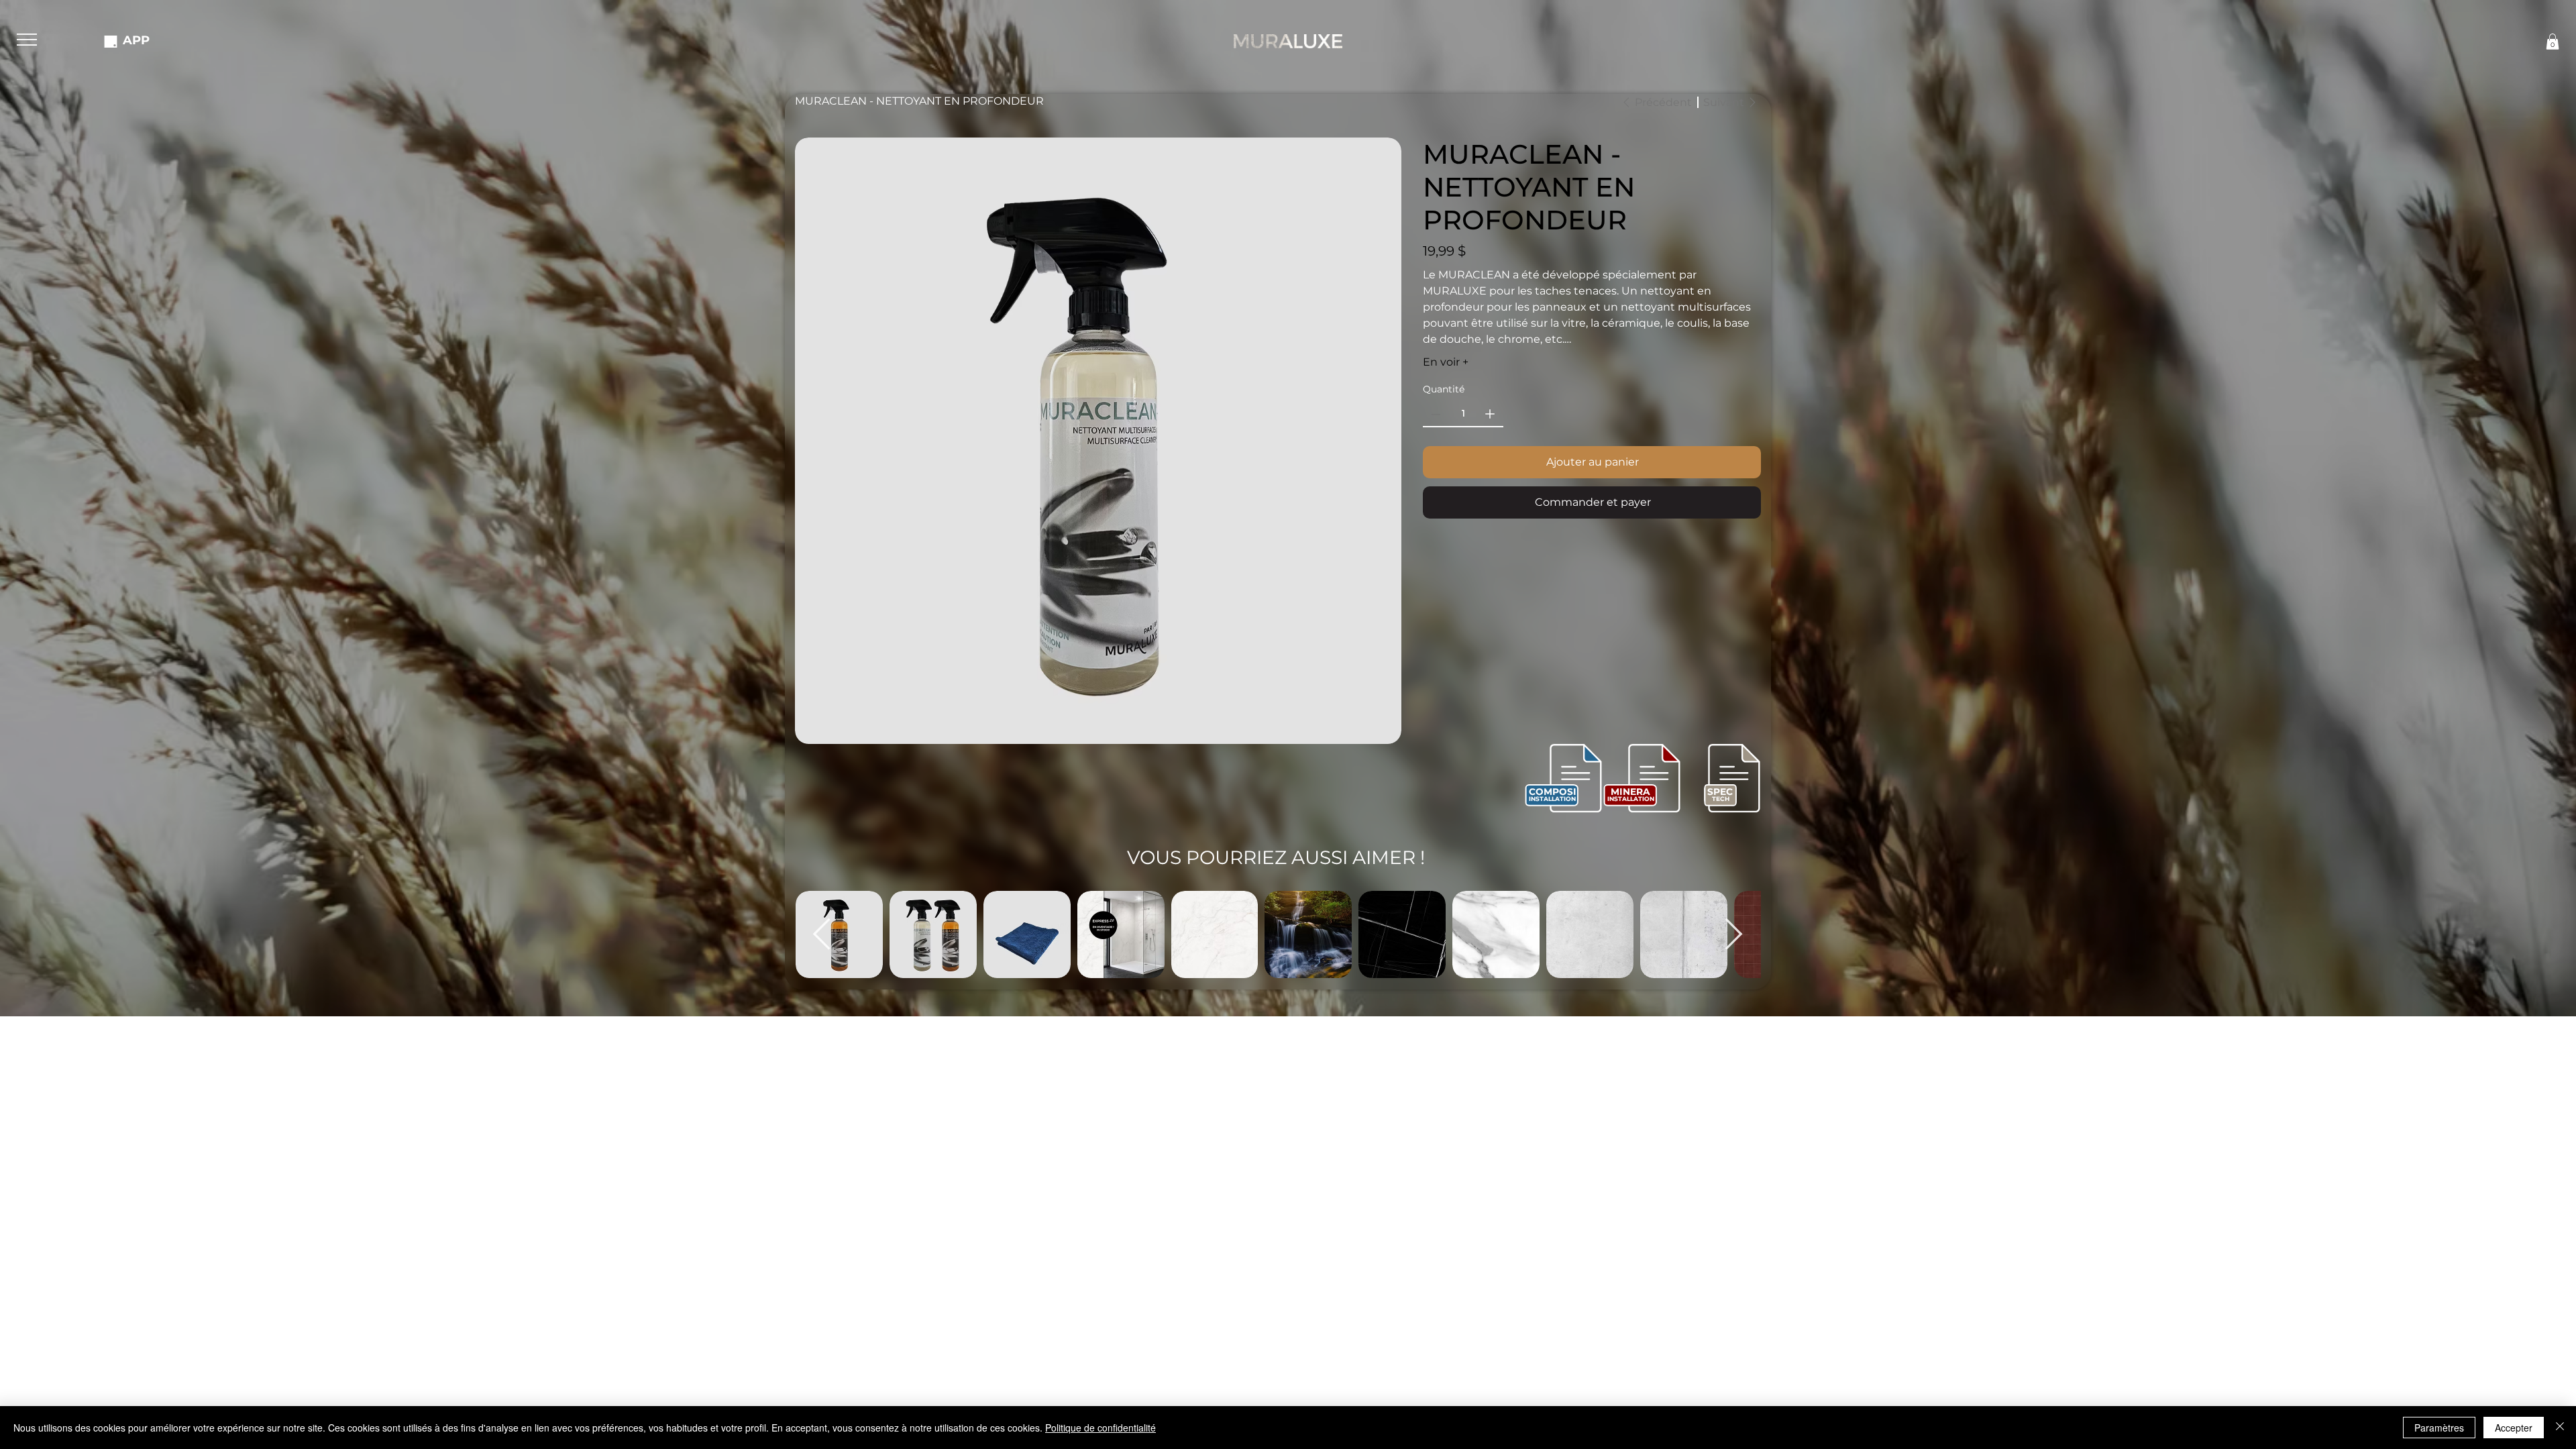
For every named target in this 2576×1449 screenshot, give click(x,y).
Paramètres (2439, 1428)
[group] (1278, 934)
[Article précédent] (822, 934)
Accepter (2514, 1428)
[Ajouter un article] (1490, 414)
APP (136, 40)
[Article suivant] (1734, 934)
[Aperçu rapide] (933, 934)
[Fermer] (2560, 1428)
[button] (27, 40)
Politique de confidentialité (1101, 1428)
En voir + (1446, 362)
